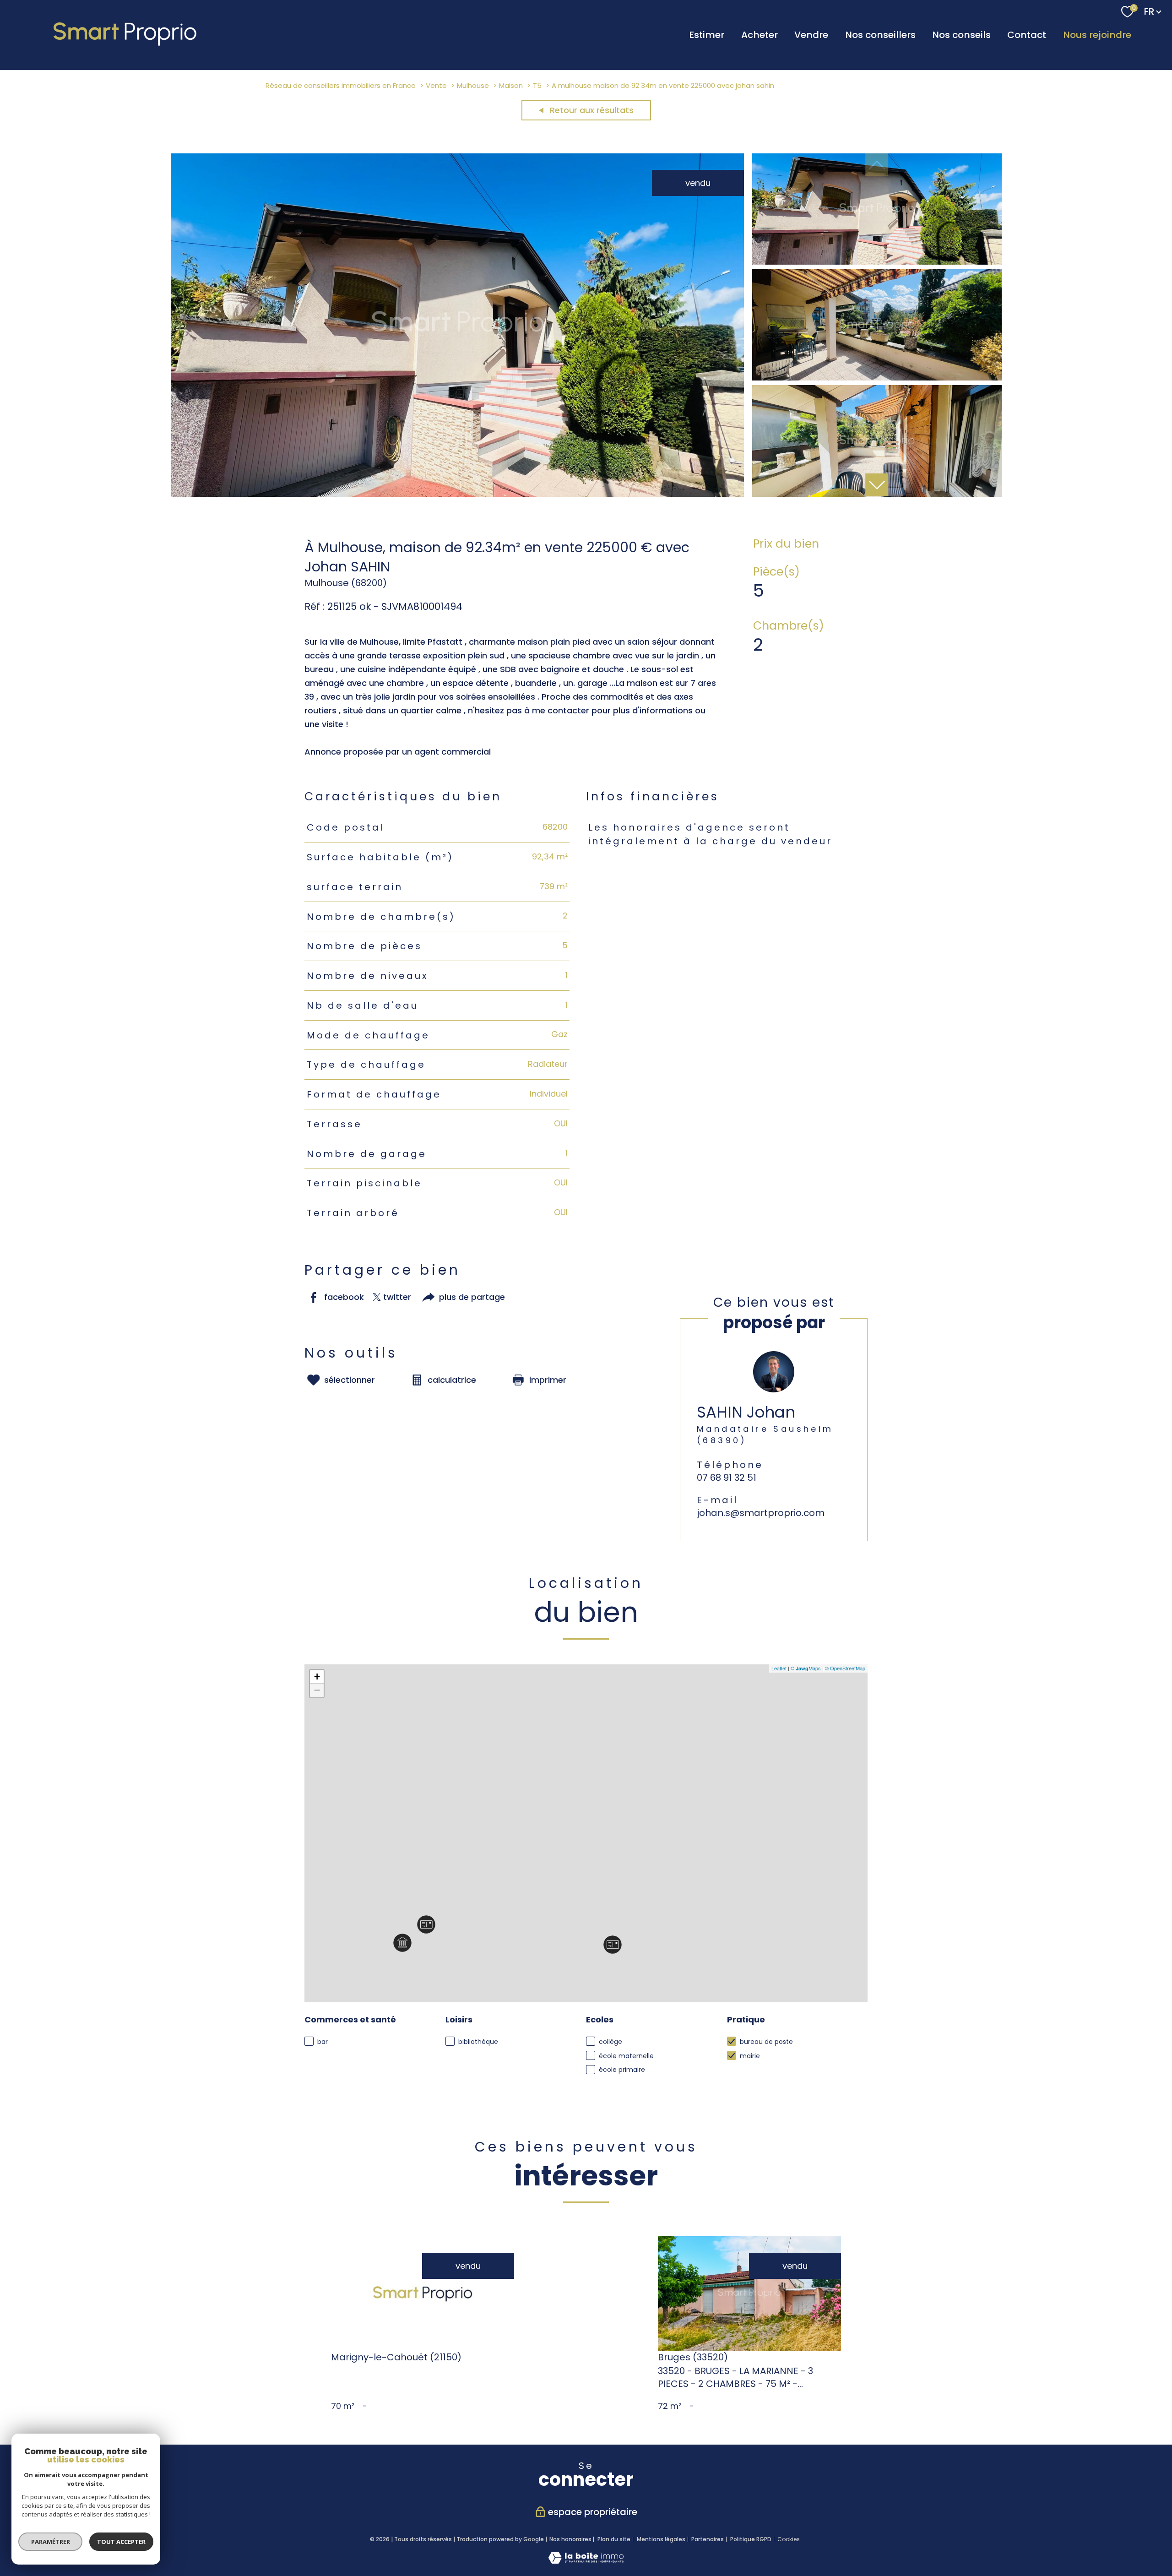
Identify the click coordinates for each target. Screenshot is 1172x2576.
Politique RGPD (751, 2539)
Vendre (811, 35)
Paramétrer (51, 2542)
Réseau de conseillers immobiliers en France (341, 85)
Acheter (760, 35)
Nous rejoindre (1097, 35)
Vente (436, 85)
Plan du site (614, 2539)
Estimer (707, 35)
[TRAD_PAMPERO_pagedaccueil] (126, 46)
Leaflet (779, 1668)
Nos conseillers (880, 35)
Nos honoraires (570, 2539)
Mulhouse (473, 85)
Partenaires (708, 2539)
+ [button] (317, 1677)
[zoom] (458, 494)
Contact (1027, 35)
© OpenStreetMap (845, 1668)
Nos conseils (961, 35)
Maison (511, 85)
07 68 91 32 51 (727, 1478)
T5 (537, 85)
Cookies (789, 2539)
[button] (877, 485)
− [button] (317, 1690)
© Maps (806, 1668)
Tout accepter (121, 2542)
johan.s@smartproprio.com (761, 1513)
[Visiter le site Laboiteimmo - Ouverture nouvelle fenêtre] (586, 2561)
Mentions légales (661, 2539)
